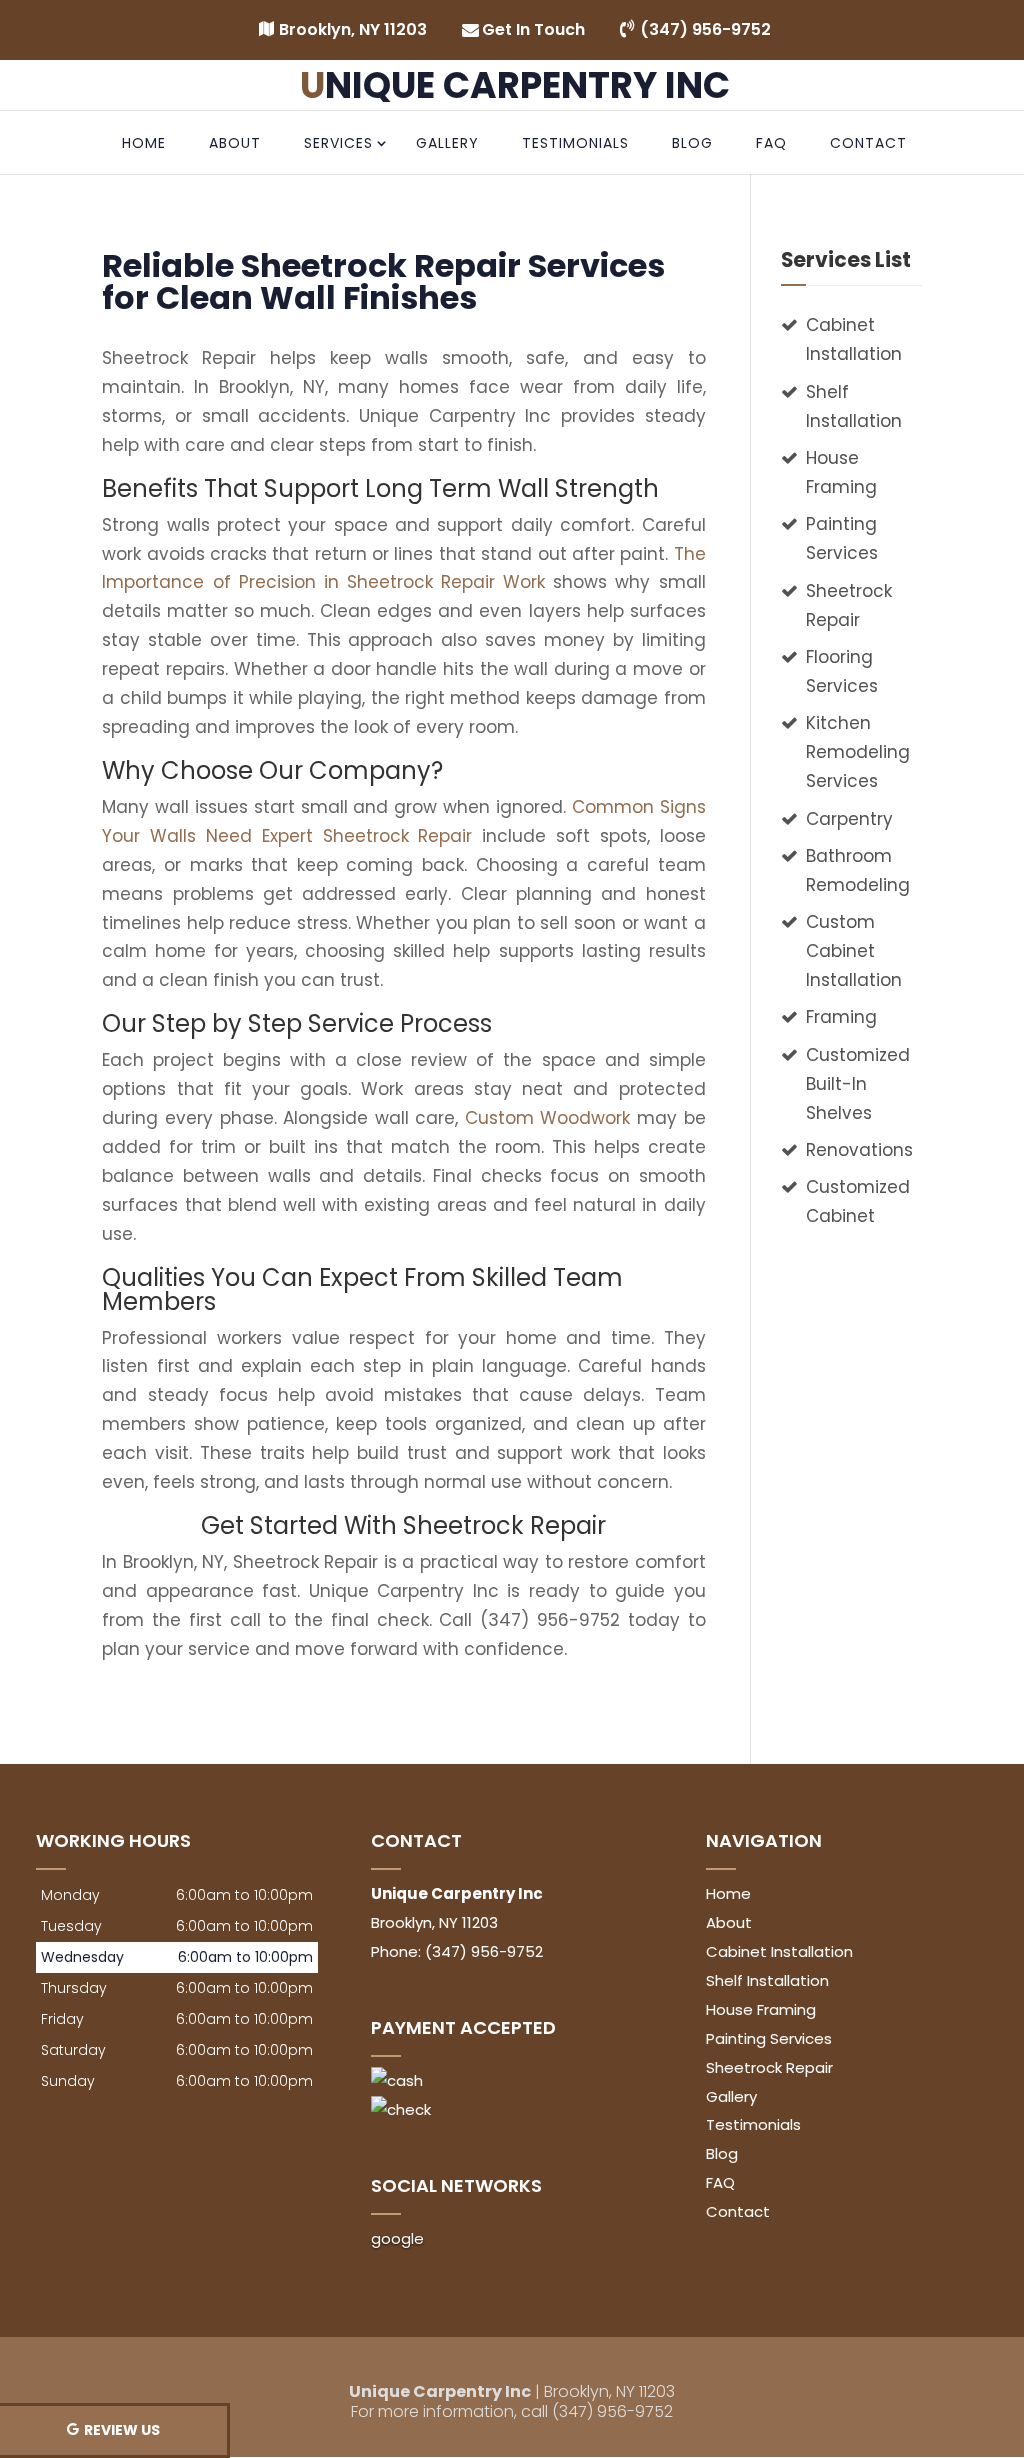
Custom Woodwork (548, 1118)
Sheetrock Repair (769, 2067)
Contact (868, 143)
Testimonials (575, 143)
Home (144, 143)
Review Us (122, 2430)
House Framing (761, 2009)
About (235, 143)
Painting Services (769, 2038)
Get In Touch (533, 29)
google (397, 2238)
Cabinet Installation (779, 1951)
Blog (692, 143)
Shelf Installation (767, 1980)
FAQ (771, 143)
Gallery (447, 143)
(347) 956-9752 (705, 29)
